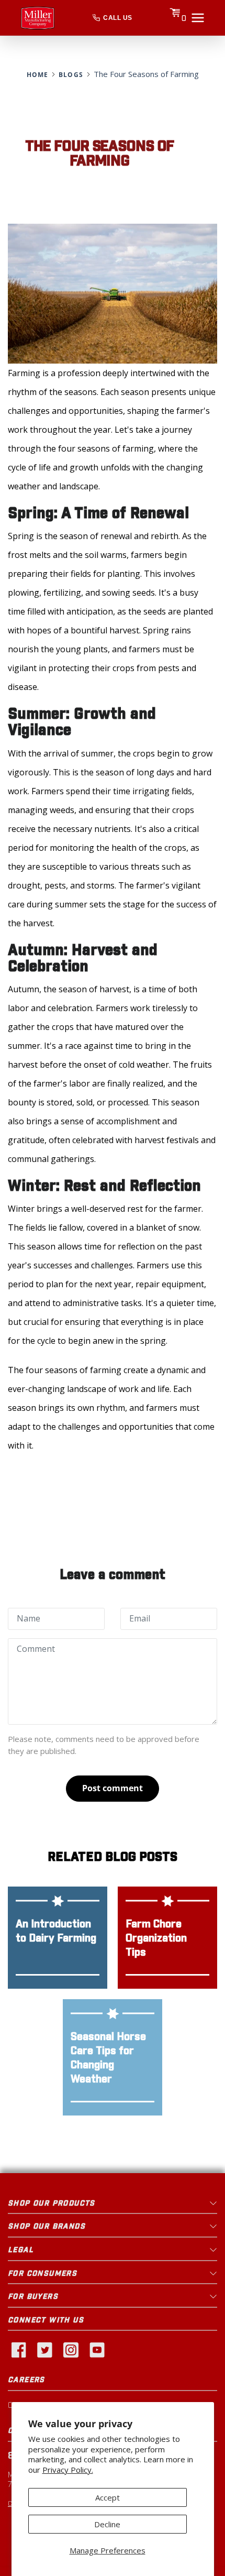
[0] (175, 18)
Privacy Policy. (68, 2470)
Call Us (117, 18)
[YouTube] (97, 2349)
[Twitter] (44, 2349)
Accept (108, 2497)
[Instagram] (71, 2349)
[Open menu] (198, 18)
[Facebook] (18, 2349)
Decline (107, 2524)
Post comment (113, 1788)
